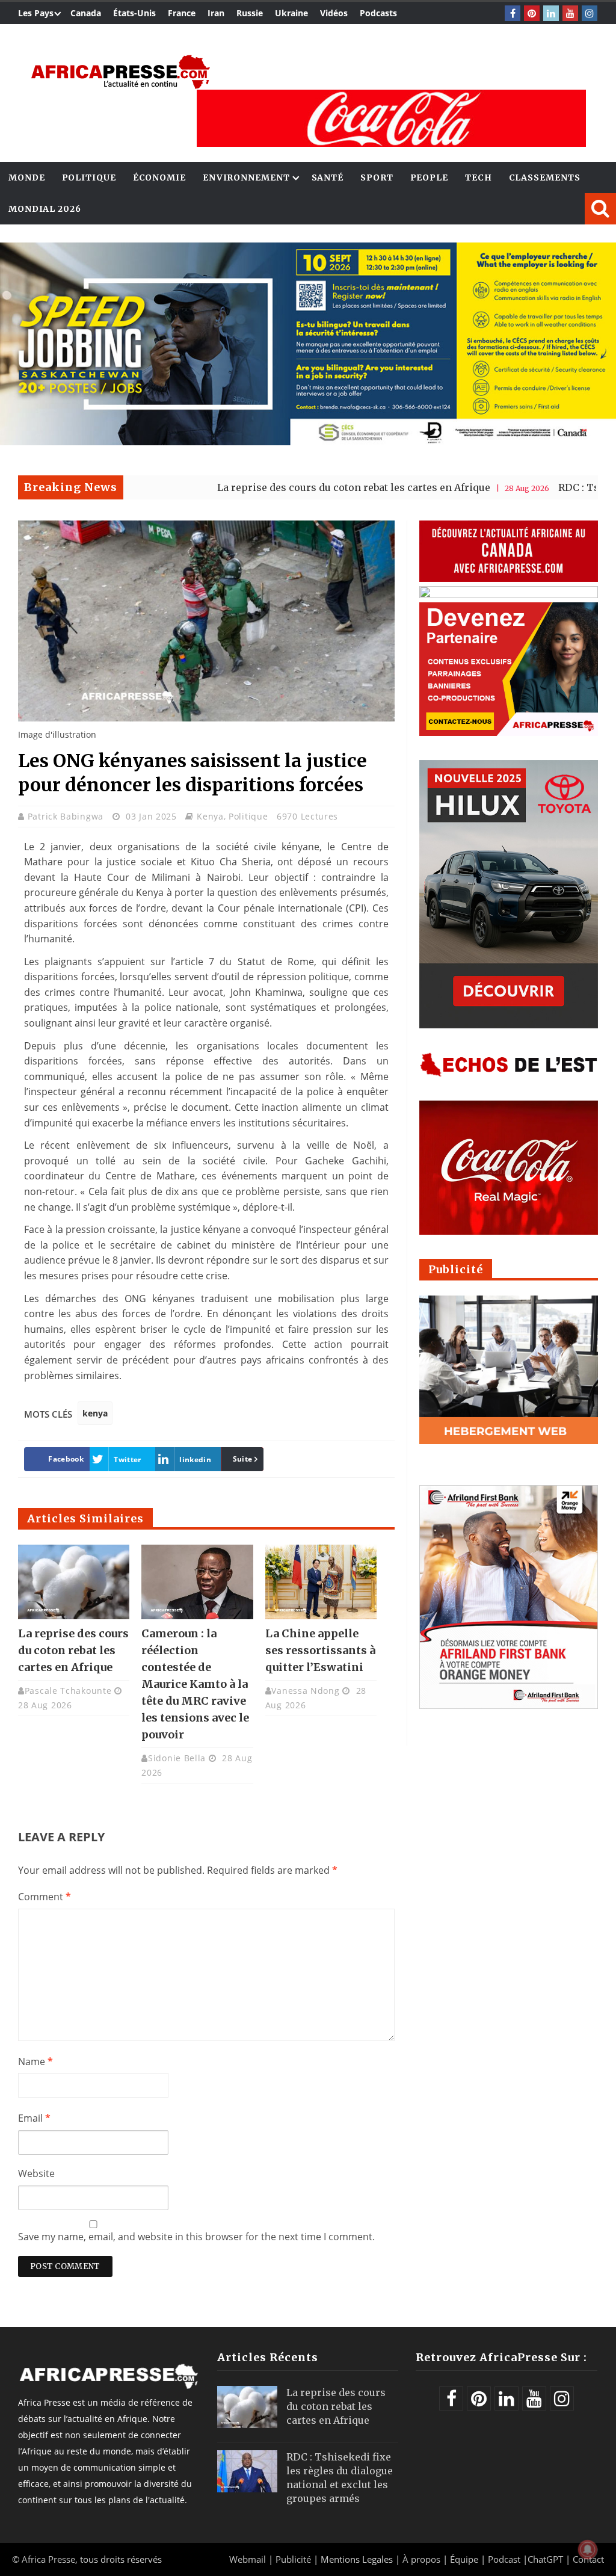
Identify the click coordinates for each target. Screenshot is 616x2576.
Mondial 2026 (45, 209)
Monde (27, 178)
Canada (86, 13)
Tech (479, 178)
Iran (216, 13)
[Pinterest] (532, 13)
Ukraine (291, 13)
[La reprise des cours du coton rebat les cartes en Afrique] (74, 1582)
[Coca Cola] (391, 118)
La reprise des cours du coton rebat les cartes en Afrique (279, 487)
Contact (588, 2559)
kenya (95, 1413)
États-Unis (134, 13)
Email (34, 2118)
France (182, 13)
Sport (377, 178)
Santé (328, 178)
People (429, 178)
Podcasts (378, 13)
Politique (89, 178)
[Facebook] (513, 13)
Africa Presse (48, 2559)
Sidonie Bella (177, 1758)
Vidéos (334, 13)
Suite (243, 1459)
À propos (421, 2559)
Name (35, 2062)
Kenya (210, 816)
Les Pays (36, 13)
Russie (250, 13)
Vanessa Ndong (305, 1691)
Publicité (294, 2559)
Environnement (246, 178)
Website (36, 2173)
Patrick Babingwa (67, 816)
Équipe (465, 2559)
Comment (45, 1897)
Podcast (504, 2559)
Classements (545, 178)
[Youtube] (570, 13)
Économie (159, 178)
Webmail (248, 2559)
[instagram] (590, 13)
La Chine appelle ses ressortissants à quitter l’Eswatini (320, 1650)
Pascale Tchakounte (68, 1691)
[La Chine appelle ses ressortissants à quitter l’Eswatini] (321, 1582)
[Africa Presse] (120, 72)
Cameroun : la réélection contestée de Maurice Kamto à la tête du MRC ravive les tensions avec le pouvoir (195, 1684)
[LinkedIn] (551, 13)
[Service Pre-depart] (308, 442)
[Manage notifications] (588, 2550)
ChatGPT (545, 2559)
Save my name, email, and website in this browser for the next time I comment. (196, 2237)
